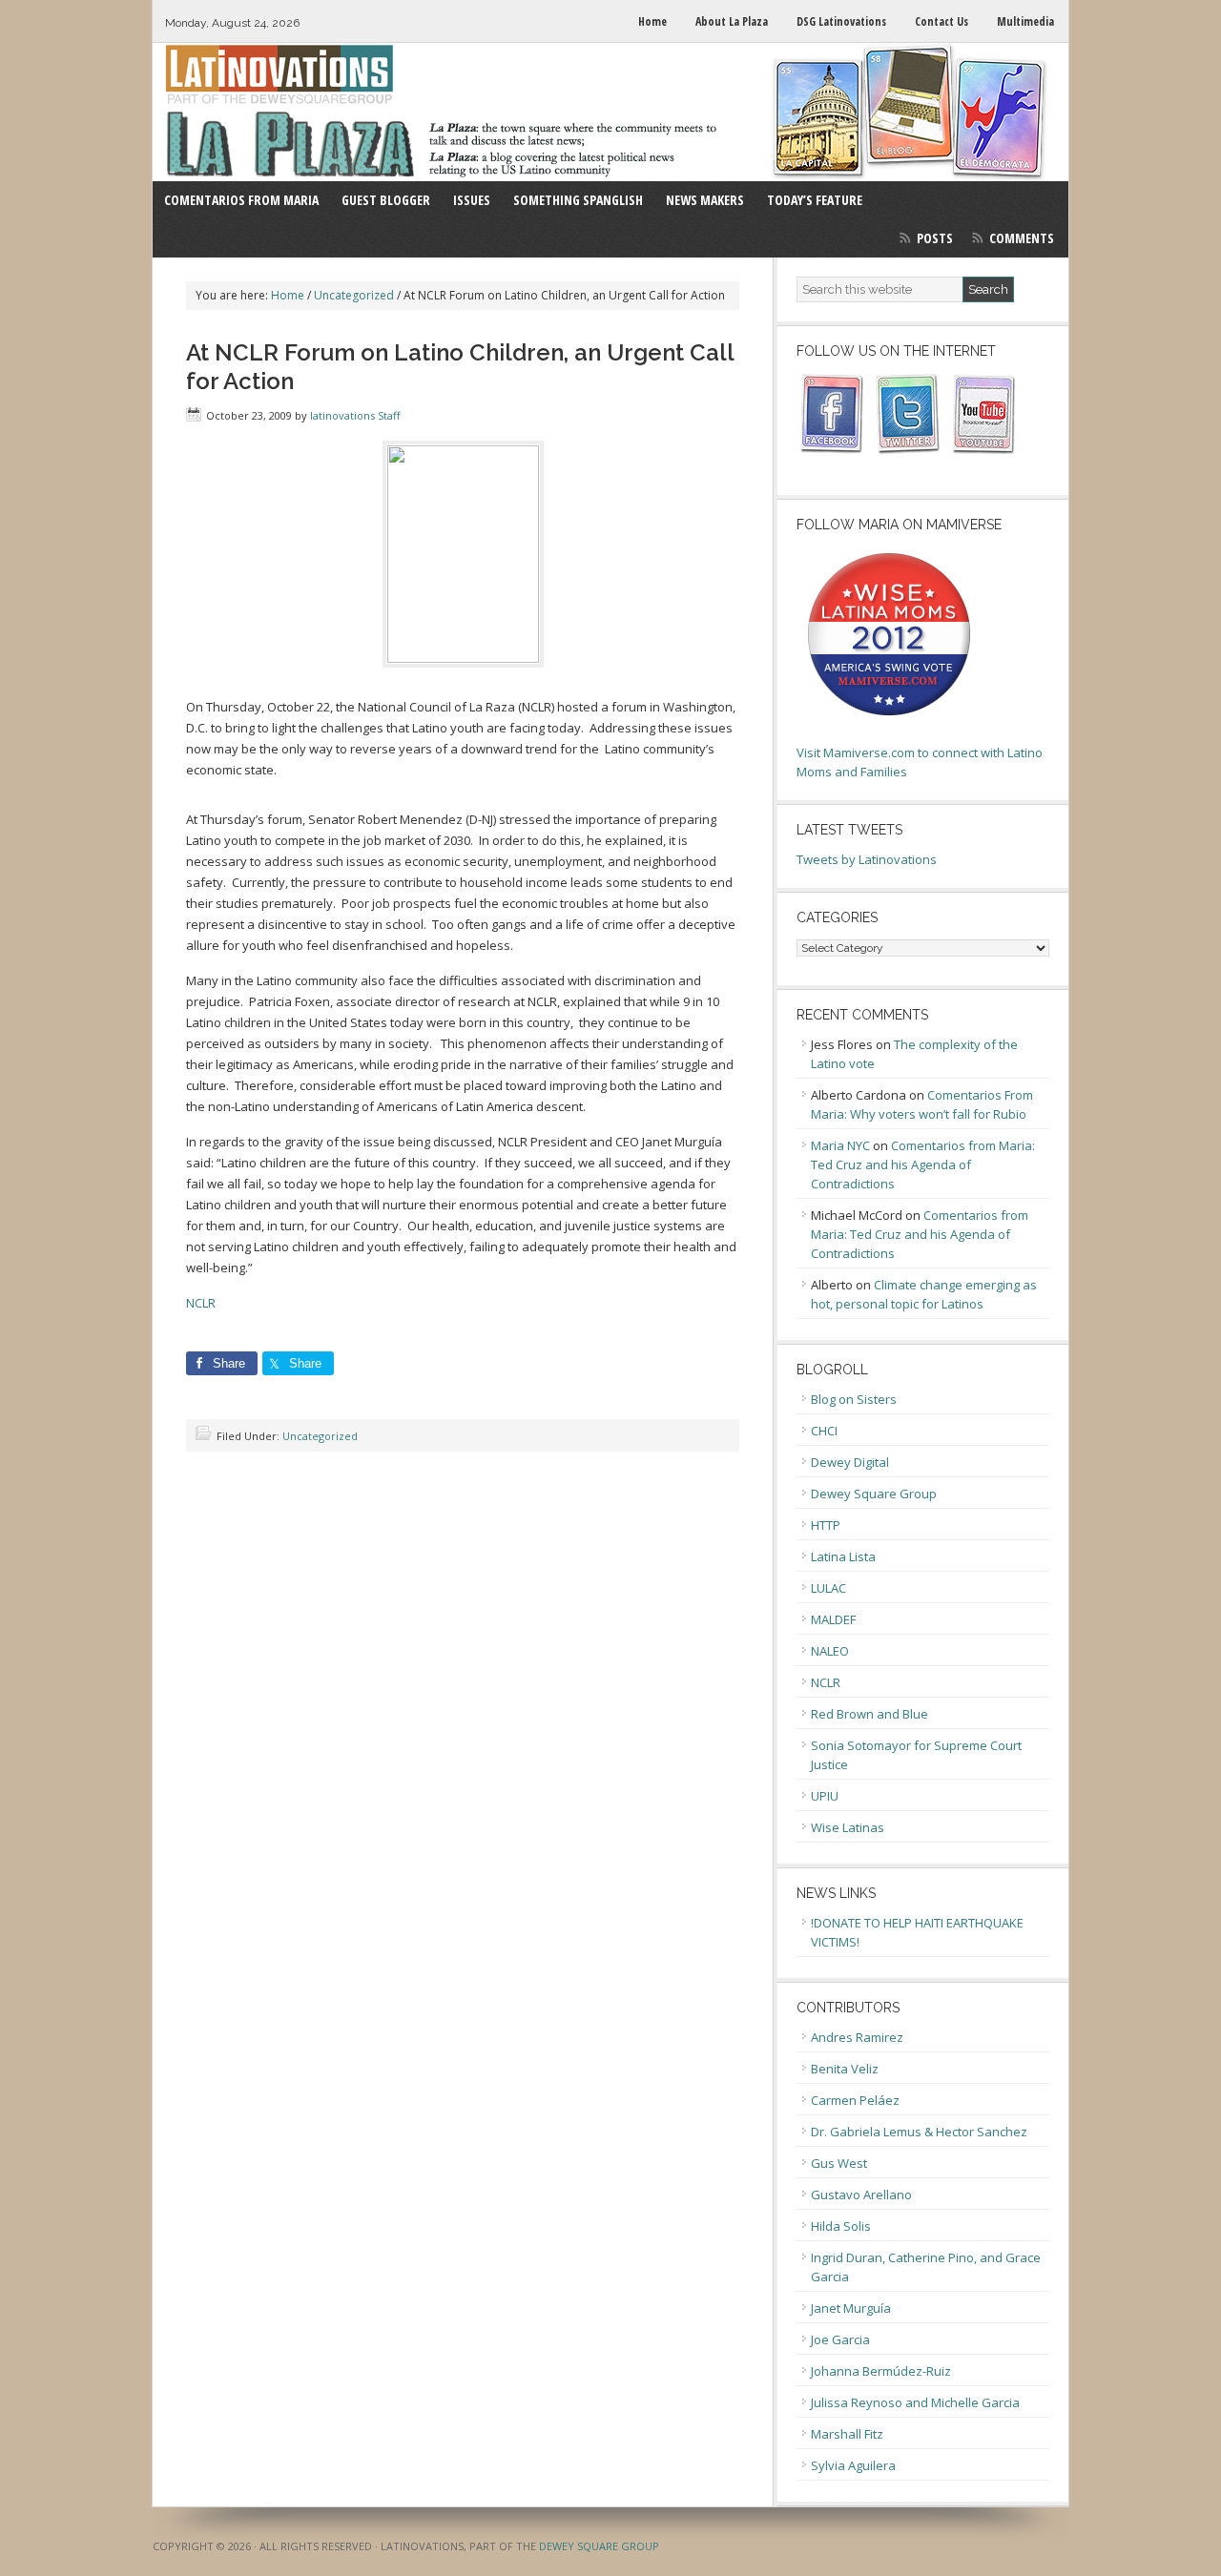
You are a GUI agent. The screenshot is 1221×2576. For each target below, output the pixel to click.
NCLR (201, 1303)
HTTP (826, 1525)
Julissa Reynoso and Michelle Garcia (915, 2402)
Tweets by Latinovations (867, 859)
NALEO (830, 1651)
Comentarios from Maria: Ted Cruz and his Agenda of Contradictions (923, 1164)
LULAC (828, 1588)
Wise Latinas (848, 1827)
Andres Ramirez (857, 2037)
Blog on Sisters (854, 1399)
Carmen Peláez (855, 2100)
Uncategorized (320, 1436)
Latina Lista (843, 1556)
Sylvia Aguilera (853, 2465)
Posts (935, 238)
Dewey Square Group (874, 1494)
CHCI (824, 1431)
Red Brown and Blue (869, 1714)
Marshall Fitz (847, 2434)
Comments (1022, 238)
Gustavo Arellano (861, 2195)
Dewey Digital (850, 1462)
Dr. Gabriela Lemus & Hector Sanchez (919, 2132)
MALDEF (833, 1619)
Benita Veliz (845, 2069)
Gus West (839, 2163)
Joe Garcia (840, 2339)
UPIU (825, 1796)
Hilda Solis (841, 2226)
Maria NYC (840, 1145)
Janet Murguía (851, 2308)
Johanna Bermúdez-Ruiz (881, 2371)
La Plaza (610, 112)
